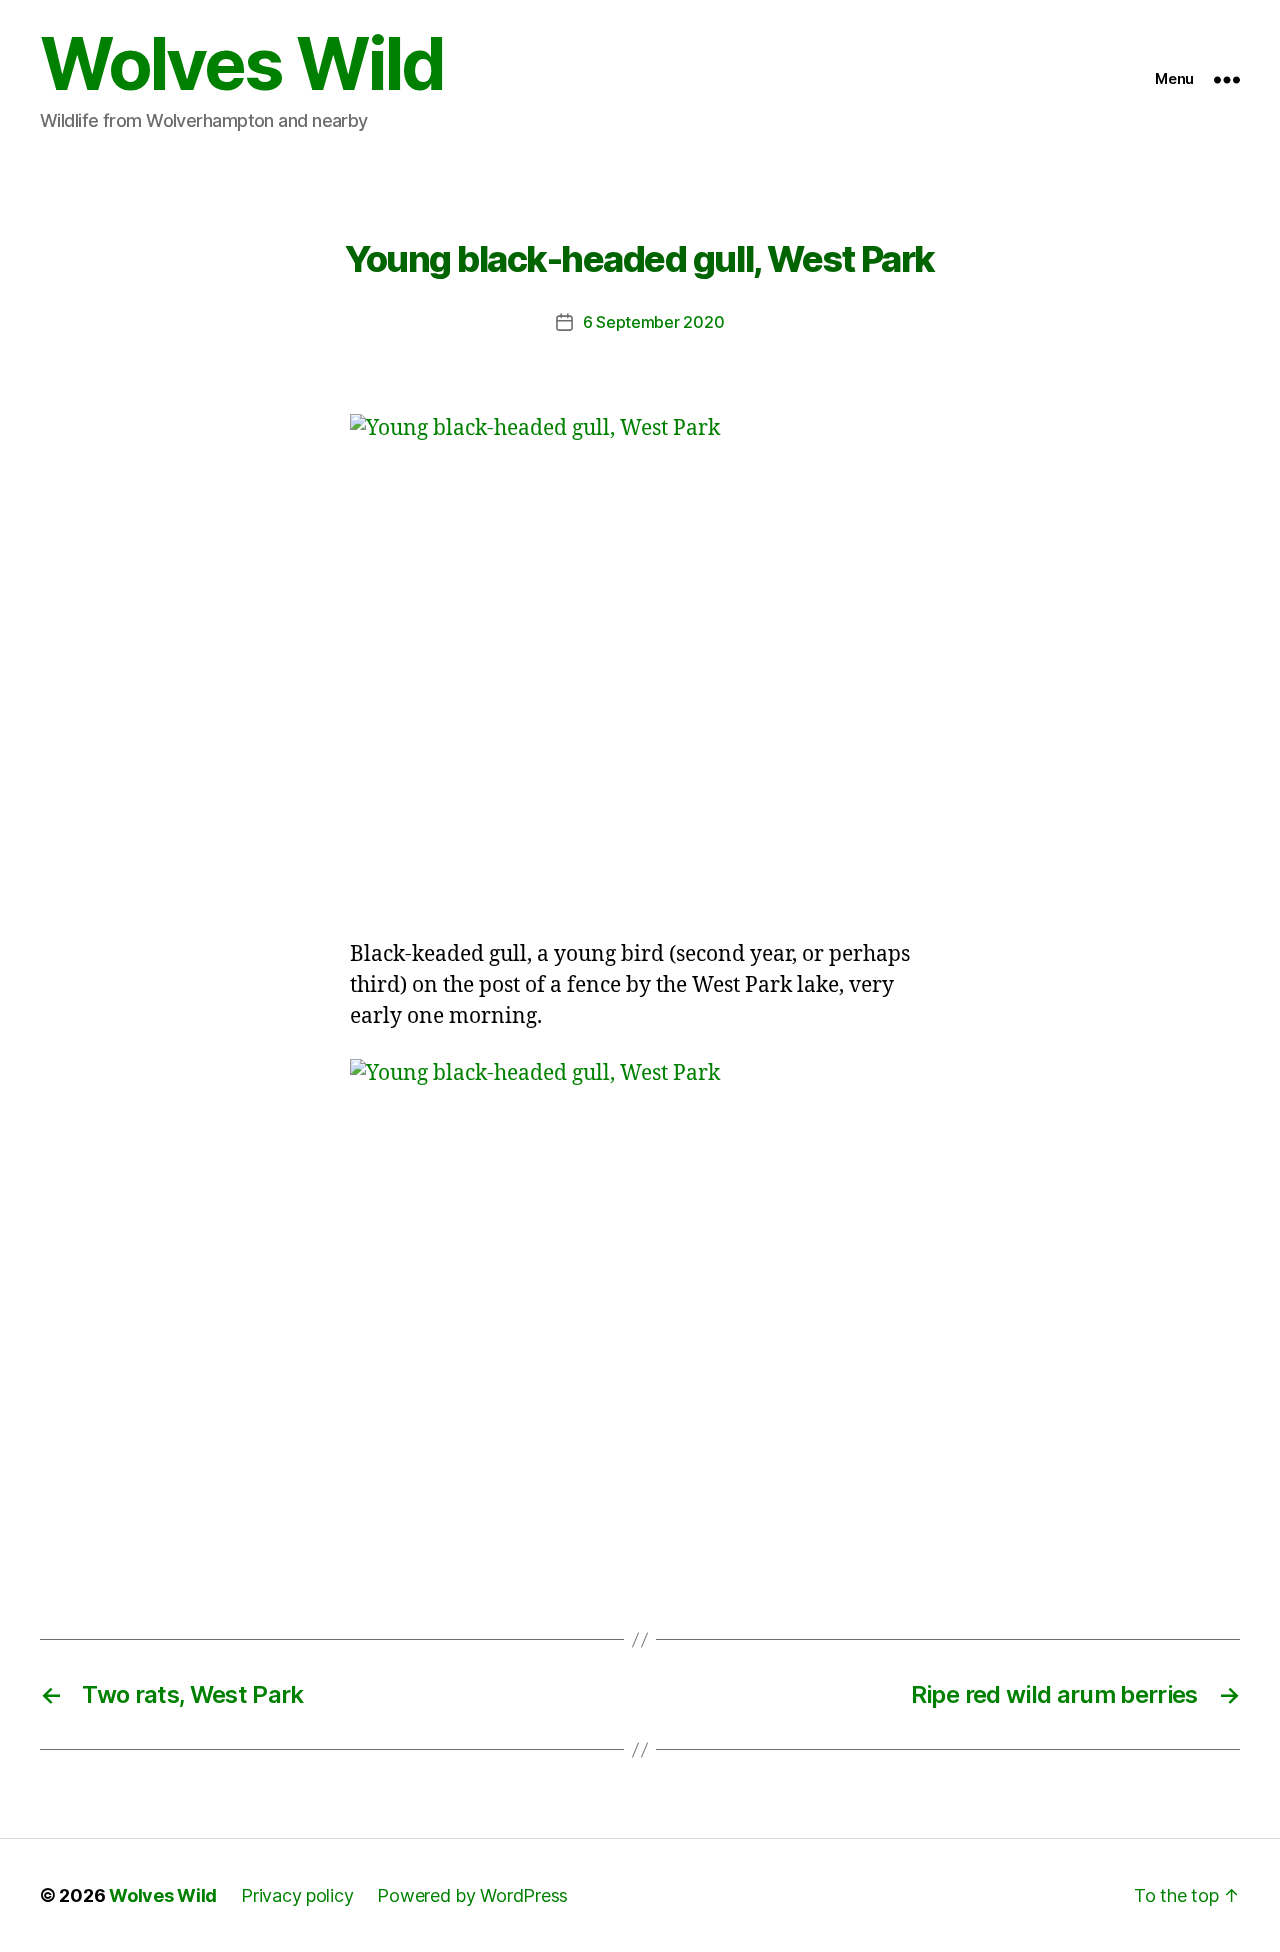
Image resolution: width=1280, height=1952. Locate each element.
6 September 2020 (654, 322)
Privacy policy (297, 1895)
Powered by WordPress (472, 1895)
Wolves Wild (242, 64)
